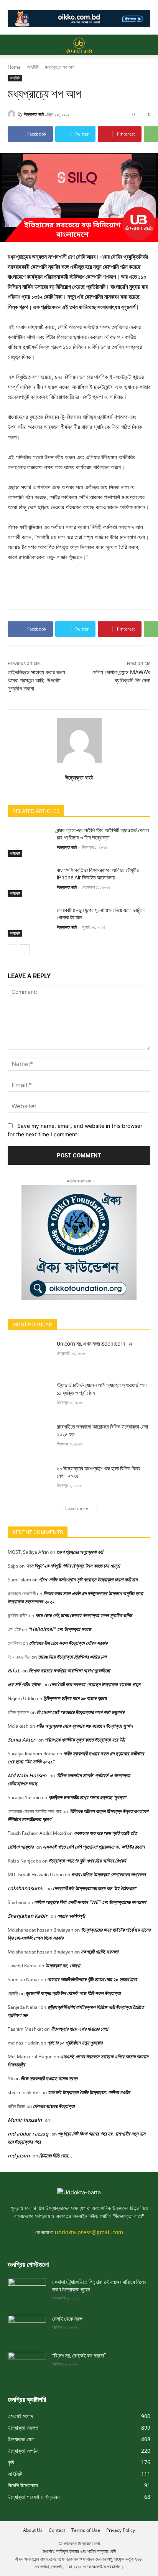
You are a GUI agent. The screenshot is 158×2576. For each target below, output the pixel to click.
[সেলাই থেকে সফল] (27, 2326)
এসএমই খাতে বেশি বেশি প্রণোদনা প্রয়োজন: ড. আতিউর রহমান (94, 1847)
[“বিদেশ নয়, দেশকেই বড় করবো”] (27, 2362)
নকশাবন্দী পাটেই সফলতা (100, 1952)
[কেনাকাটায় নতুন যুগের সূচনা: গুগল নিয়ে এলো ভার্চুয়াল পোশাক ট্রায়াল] (29, 922)
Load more (77, 1508)
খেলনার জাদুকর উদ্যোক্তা (54, 2106)
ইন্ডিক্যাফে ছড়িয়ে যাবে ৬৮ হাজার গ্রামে (75, 1698)
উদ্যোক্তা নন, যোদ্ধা (63, 1965)
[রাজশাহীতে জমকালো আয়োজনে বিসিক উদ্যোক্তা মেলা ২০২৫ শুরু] (29, 1438)
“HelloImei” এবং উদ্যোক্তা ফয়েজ (60, 1629)
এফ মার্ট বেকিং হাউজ (24, 1684)
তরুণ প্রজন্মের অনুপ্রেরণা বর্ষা (80, 1552)
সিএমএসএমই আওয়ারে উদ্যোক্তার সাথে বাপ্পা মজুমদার (81, 1712)
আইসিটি (33, 67)
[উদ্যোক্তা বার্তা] (13, 114)
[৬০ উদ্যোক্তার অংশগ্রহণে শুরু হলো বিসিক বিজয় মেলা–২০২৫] (29, 1480)
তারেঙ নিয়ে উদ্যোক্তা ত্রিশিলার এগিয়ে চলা (72, 1657)
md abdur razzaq (28, 2134)
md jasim (19, 2155)
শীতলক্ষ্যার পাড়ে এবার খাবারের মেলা (79, 2029)
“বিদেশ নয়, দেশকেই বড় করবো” (79, 2356)
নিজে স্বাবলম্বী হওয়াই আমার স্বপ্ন (49, 2078)
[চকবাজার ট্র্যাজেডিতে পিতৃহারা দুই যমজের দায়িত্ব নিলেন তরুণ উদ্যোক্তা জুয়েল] (27, 2289)
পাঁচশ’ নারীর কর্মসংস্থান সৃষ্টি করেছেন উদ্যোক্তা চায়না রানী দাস (88, 1579)
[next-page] (25, 949)
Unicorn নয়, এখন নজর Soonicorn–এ (94, 1344)
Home (14, 67)
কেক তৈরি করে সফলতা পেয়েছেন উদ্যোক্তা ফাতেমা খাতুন (95, 1684)
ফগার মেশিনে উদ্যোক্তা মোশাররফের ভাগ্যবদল (109, 1874)
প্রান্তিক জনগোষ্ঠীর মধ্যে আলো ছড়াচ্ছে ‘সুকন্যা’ (87, 1797)
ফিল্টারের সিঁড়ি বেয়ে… (56, 2155)
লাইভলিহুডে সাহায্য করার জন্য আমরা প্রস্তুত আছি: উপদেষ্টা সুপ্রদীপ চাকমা (36, 680)
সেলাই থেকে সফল (67, 2319)
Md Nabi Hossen (27, 1775)
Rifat (13, 1670)
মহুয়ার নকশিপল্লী (71, 1916)
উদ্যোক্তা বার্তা (34, 114)
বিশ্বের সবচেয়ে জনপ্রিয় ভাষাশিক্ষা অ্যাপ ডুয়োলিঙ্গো (69, 1670)
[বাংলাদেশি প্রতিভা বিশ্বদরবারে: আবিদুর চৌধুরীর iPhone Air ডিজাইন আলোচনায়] (29, 882)
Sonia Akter (21, 1740)
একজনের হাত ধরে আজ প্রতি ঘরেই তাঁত (105, 1833)
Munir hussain (25, 2120)
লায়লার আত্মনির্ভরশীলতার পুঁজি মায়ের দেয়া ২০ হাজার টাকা (92, 1979)
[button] (13, 45)
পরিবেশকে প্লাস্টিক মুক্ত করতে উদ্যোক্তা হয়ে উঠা (85, 1740)
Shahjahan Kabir (28, 1916)
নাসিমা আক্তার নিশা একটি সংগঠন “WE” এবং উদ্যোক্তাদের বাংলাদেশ (90, 1902)
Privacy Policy (121, 2530)
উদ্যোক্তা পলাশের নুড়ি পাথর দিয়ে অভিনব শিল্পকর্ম (87, 1861)
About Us (33, 2530)
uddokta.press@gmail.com (89, 2232)
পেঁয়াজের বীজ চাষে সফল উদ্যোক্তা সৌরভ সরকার (68, 1643)
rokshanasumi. (26, 1888)
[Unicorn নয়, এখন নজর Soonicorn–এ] (29, 1355)
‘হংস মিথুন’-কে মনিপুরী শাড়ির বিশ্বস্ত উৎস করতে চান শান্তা (73, 1566)
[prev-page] (12, 949)
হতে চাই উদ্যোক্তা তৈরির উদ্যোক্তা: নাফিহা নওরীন (89, 2092)
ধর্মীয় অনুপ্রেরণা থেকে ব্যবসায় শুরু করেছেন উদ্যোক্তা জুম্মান (84, 1726)
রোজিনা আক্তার (21, 1847)
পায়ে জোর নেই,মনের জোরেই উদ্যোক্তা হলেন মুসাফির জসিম (84, 1615)
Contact (57, 2530)
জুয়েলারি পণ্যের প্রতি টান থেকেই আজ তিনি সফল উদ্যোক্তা (73, 1993)
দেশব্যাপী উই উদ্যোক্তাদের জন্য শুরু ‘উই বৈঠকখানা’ (95, 1888)
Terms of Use (86, 2530)
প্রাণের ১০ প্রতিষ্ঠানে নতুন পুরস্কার (75, 2043)
